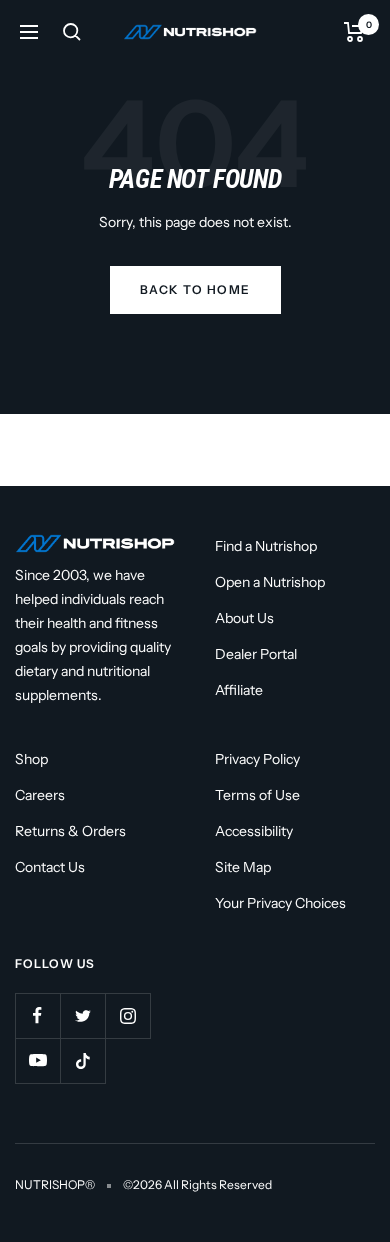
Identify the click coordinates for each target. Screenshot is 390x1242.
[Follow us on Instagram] (127, 1015)
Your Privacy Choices (280, 903)
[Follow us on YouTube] (37, 1060)
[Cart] (354, 32)
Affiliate (239, 690)
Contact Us (50, 867)
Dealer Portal (256, 654)
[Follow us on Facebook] (37, 1015)
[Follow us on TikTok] (82, 1060)
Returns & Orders (70, 831)
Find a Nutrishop (266, 546)
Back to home (195, 289)
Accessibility (254, 831)
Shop (31, 759)
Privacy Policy (257, 759)
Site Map (243, 867)
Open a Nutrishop (270, 582)
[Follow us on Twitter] (82, 1015)
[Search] (72, 32)
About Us (244, 618)
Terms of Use (257, 795)
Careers (40, 795)
